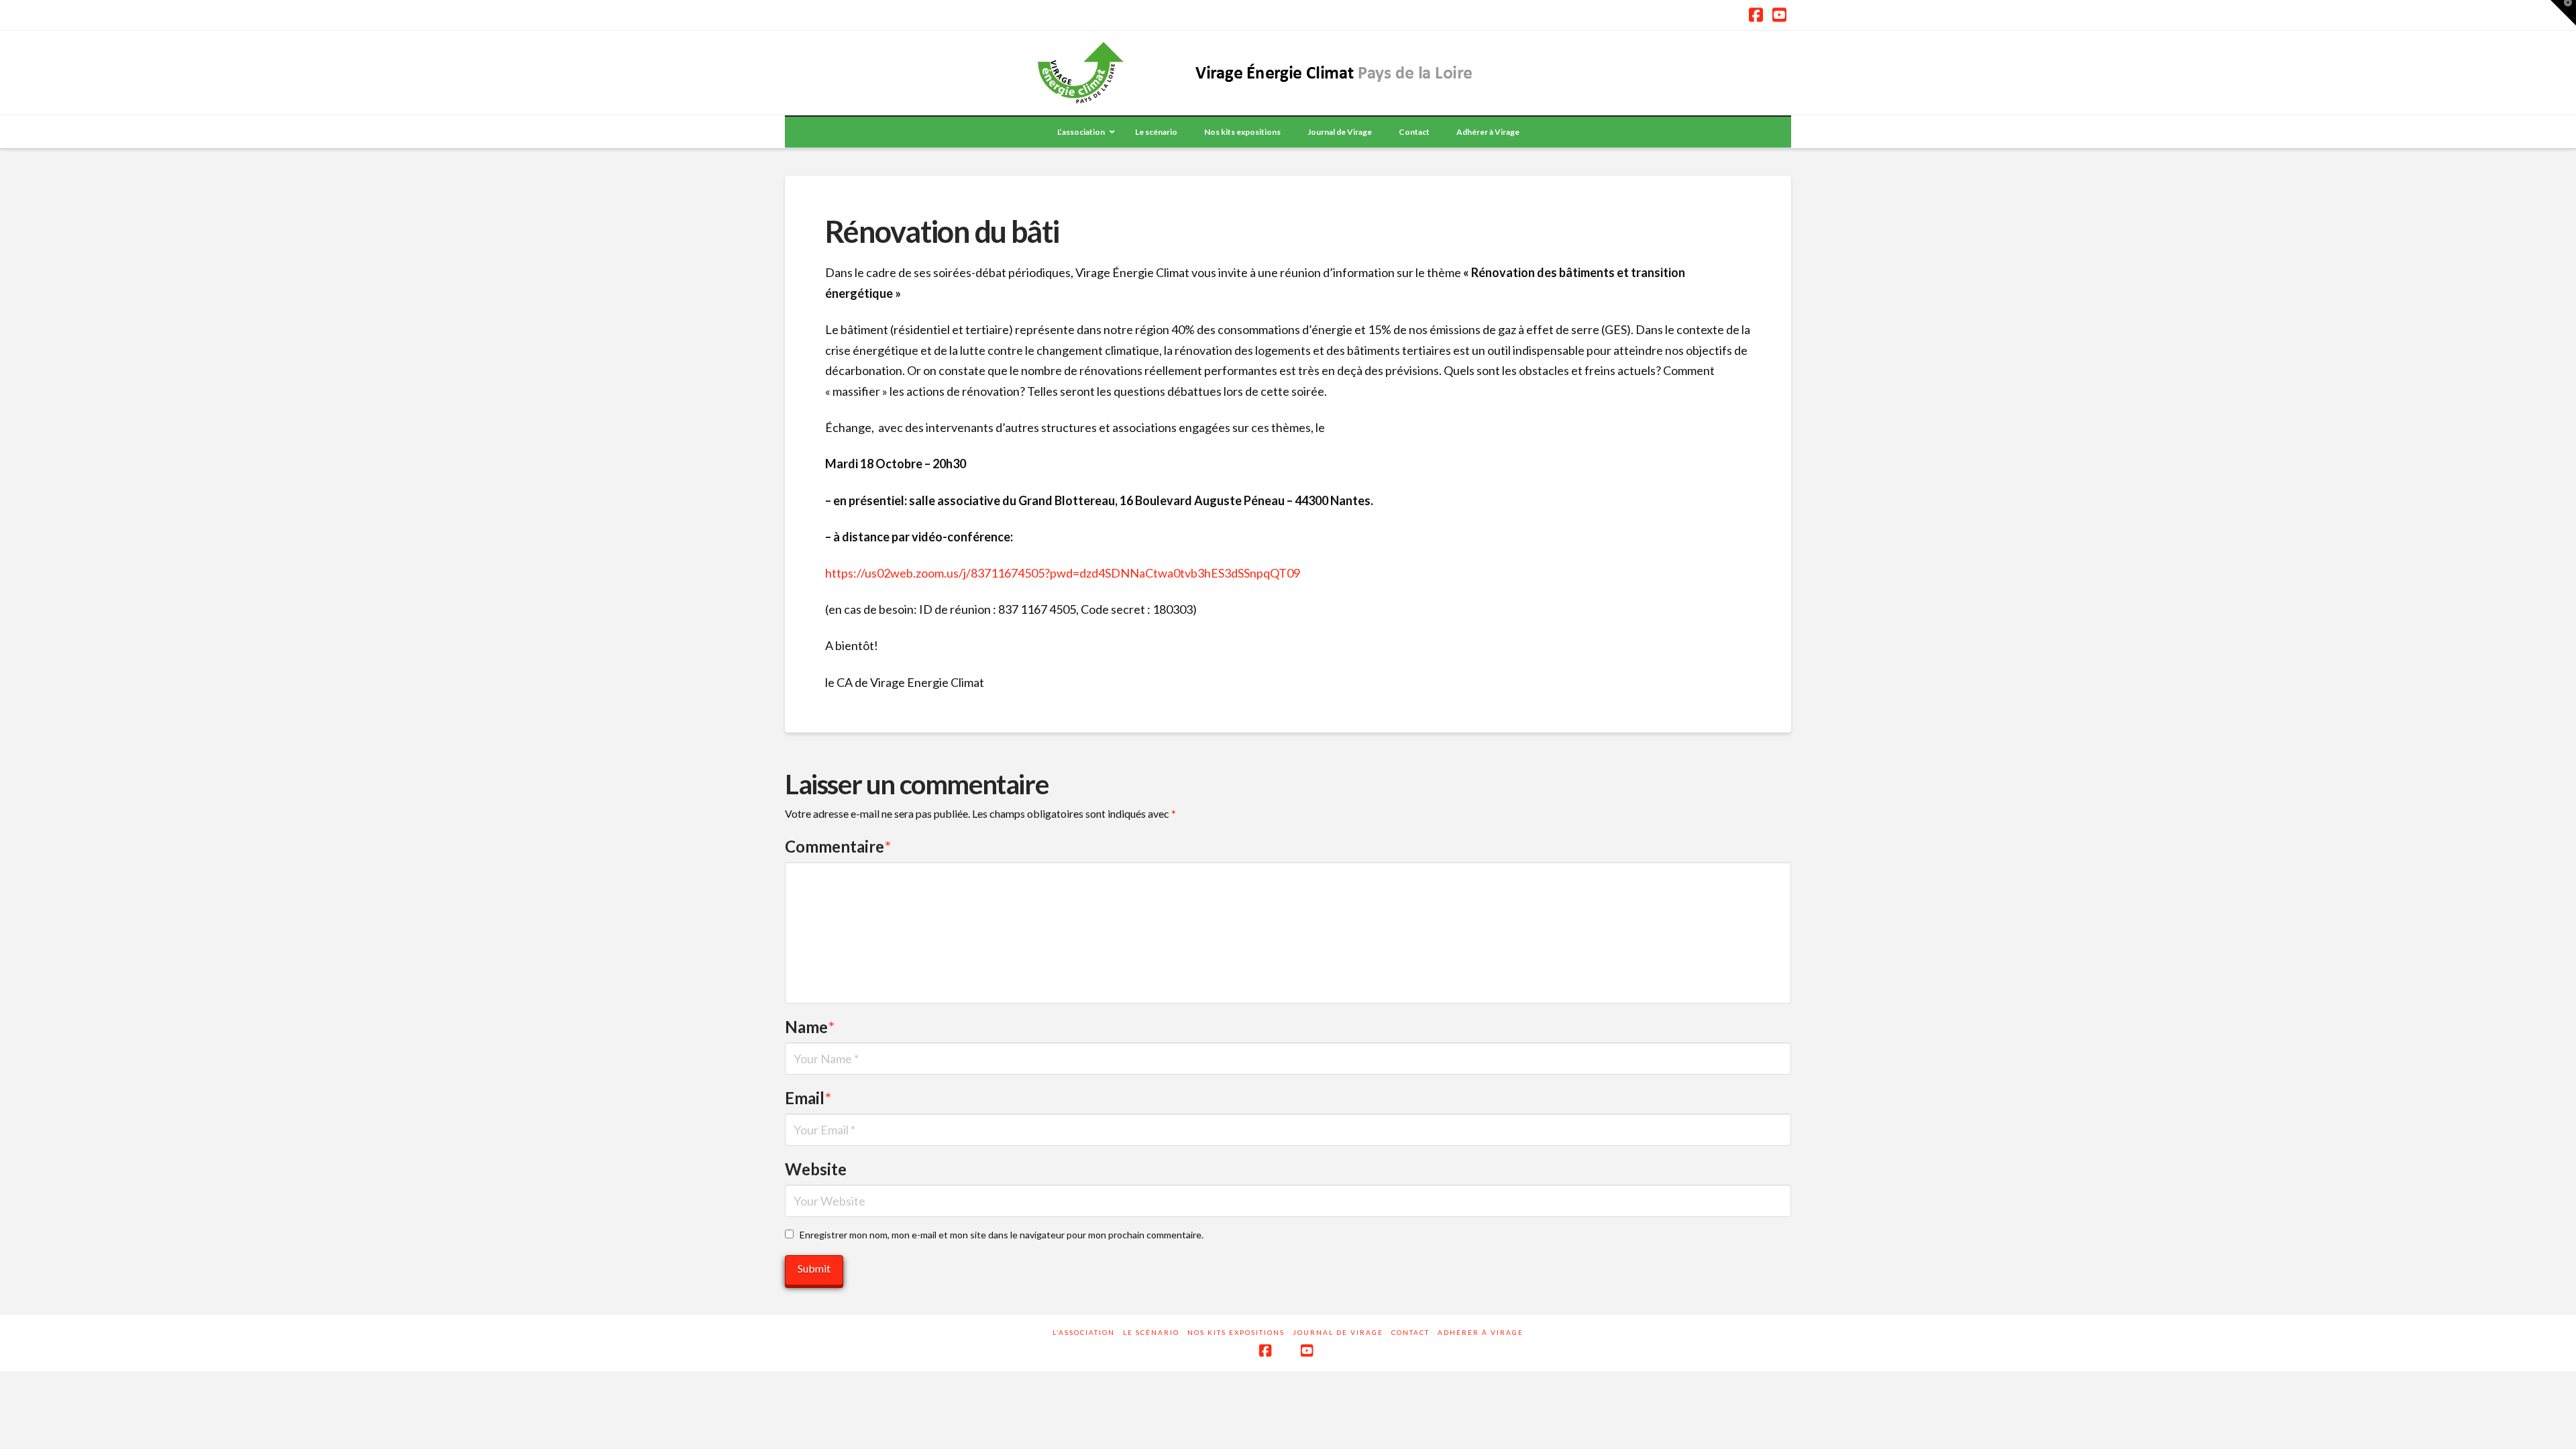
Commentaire (838, 846)
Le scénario (1151, 1332)
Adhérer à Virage (1481, 1332)
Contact (1410, 1332)
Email (808, 1098)
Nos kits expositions (1236, 1332)
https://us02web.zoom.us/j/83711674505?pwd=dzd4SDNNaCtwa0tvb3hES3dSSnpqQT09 (1063, 573)
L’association (1084, 1332)
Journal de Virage (1338, 1332)
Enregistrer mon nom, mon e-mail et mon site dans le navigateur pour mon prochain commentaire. (1002, 1235)
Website (816, 1169)
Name (810, 1027)
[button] (2563, 13)
